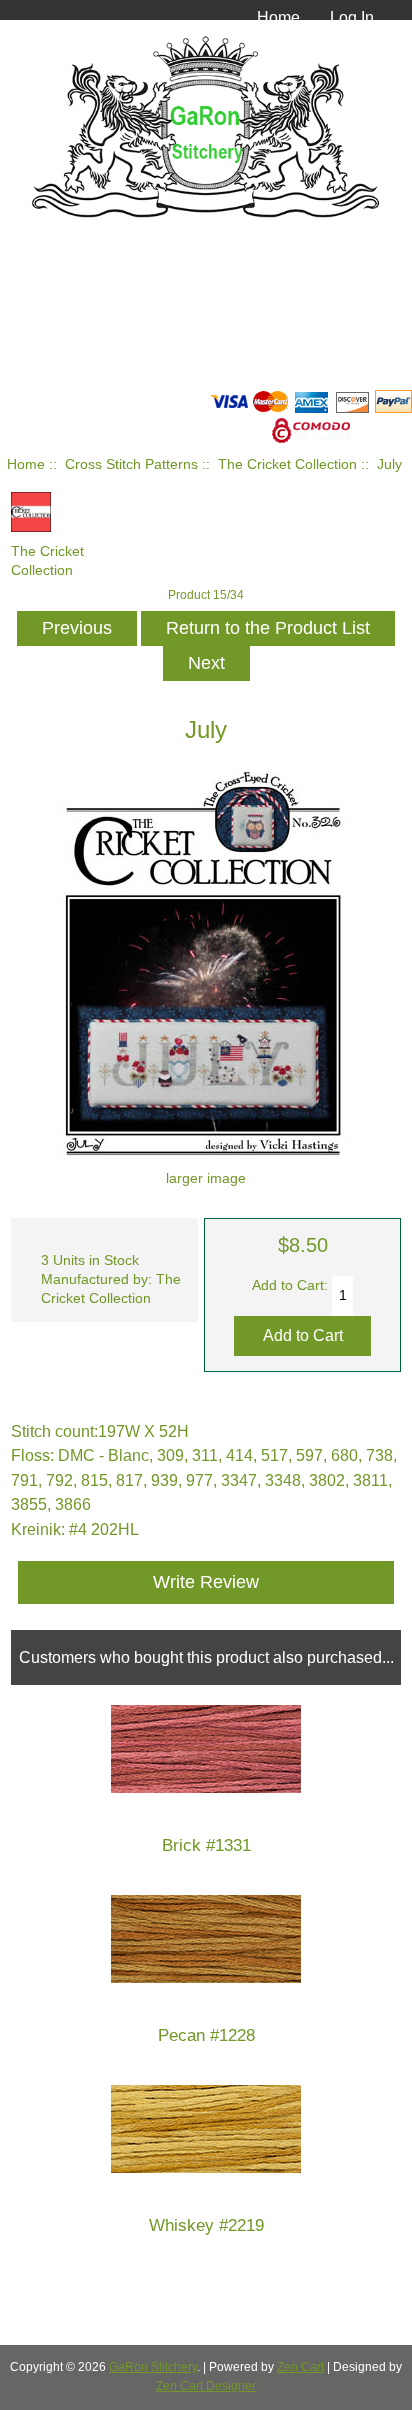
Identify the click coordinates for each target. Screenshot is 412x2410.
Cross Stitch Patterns (131, 464)
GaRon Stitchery (153, 2367)
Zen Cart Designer (206, 2386)
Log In (352, 17)
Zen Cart (300, 2367)
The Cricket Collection (287, 464)
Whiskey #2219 (206, 2225)
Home (278, 17)
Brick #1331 (206, 1845)
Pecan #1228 (206, 2035)
